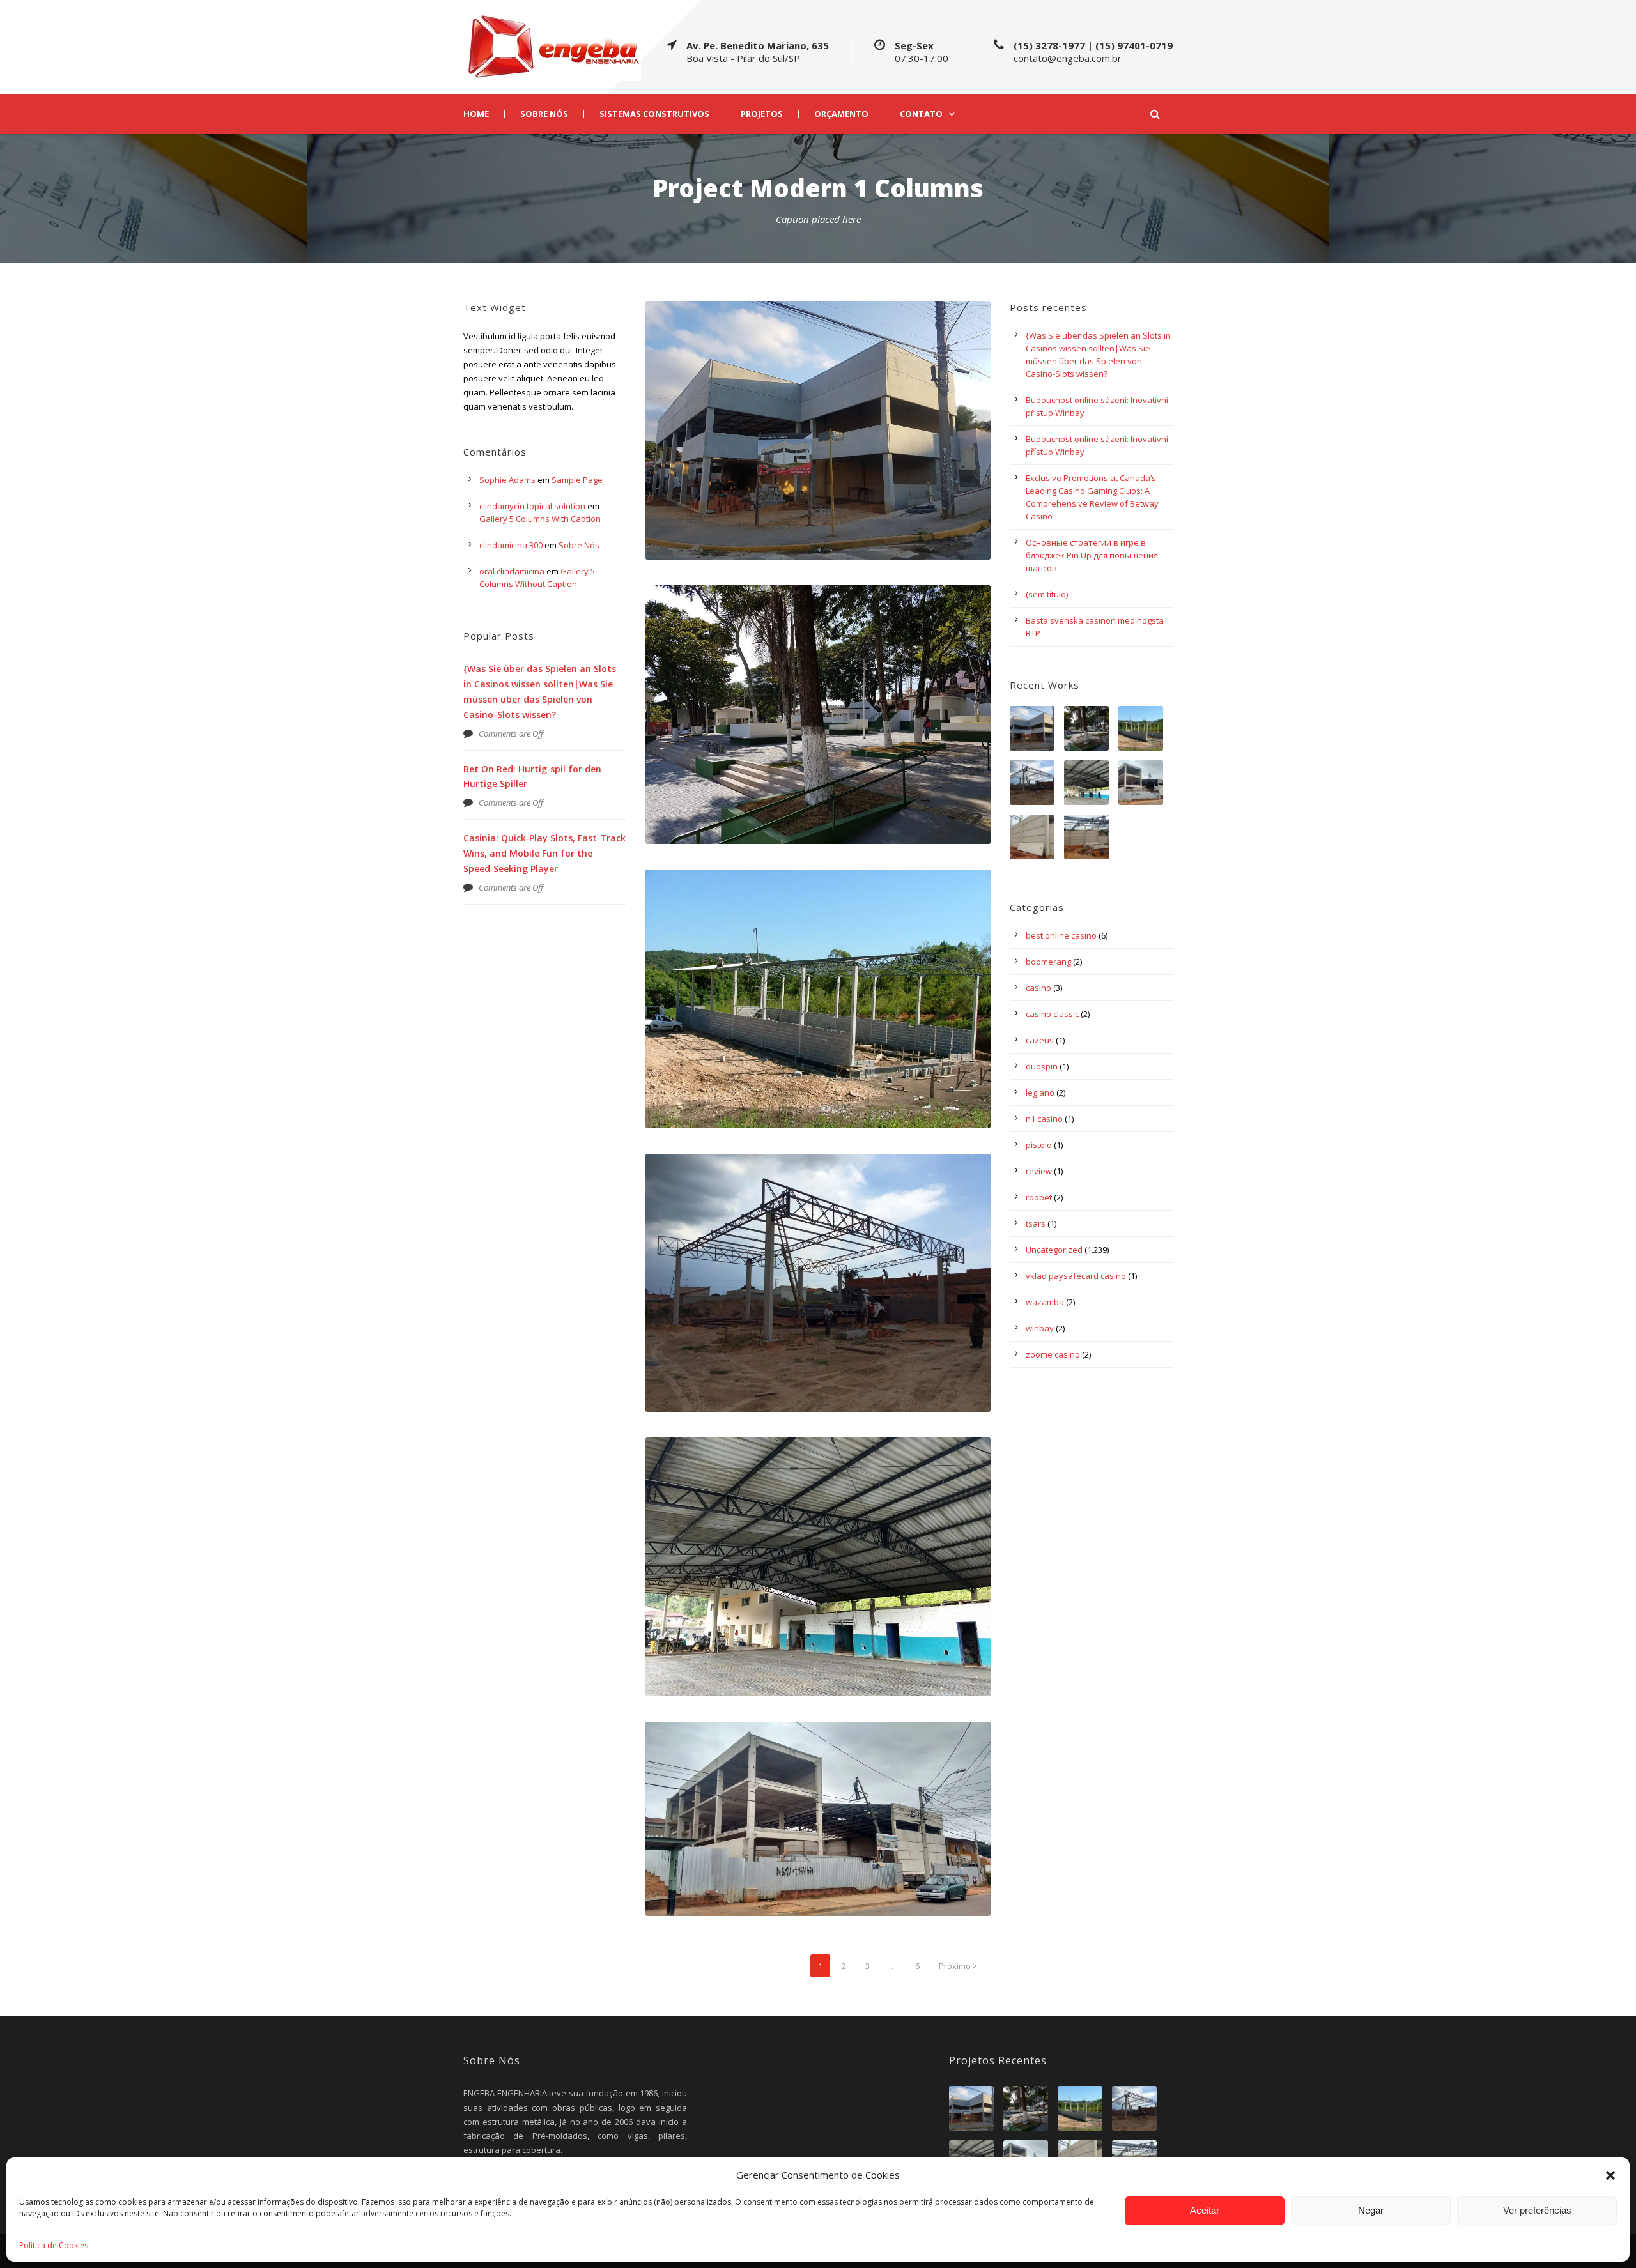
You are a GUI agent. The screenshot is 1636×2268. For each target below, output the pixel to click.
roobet (1039, 1197)
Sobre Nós (544, 114)
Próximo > (958, 1966)
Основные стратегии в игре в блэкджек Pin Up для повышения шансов (1092, 555)
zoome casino (1053, 1354)
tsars (1036, 1223)
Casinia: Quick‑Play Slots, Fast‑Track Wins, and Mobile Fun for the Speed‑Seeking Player (544, 853)
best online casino (1061, 935)
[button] (1610, 2175)
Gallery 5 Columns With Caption (540, 519)
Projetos (762, 114)
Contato (921, 114)
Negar (1371, 2210)
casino (1038, 988)
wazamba (1045, 1302)
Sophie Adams (507, 480)
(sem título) (1047, 594)
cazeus (1040, 1040)
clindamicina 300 (511, 545)
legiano (1040, 1092)
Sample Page (577, 480)
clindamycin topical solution (532, 506)
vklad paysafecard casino (1076, 1276)
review (1039, 1171)
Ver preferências (1537, 2210)
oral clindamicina (512, 571)
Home (476, 114)
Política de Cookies (54, 2245)
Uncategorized (1054, 1250)
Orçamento (841, 114)
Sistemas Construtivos (654, 114)
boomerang (1048, 962)
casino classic (1052, 1014)
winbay (1040, 1328)
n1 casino (1044, 1119)
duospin (1042, 1066)
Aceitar (1205, 2210)
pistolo (1039, 1145)
